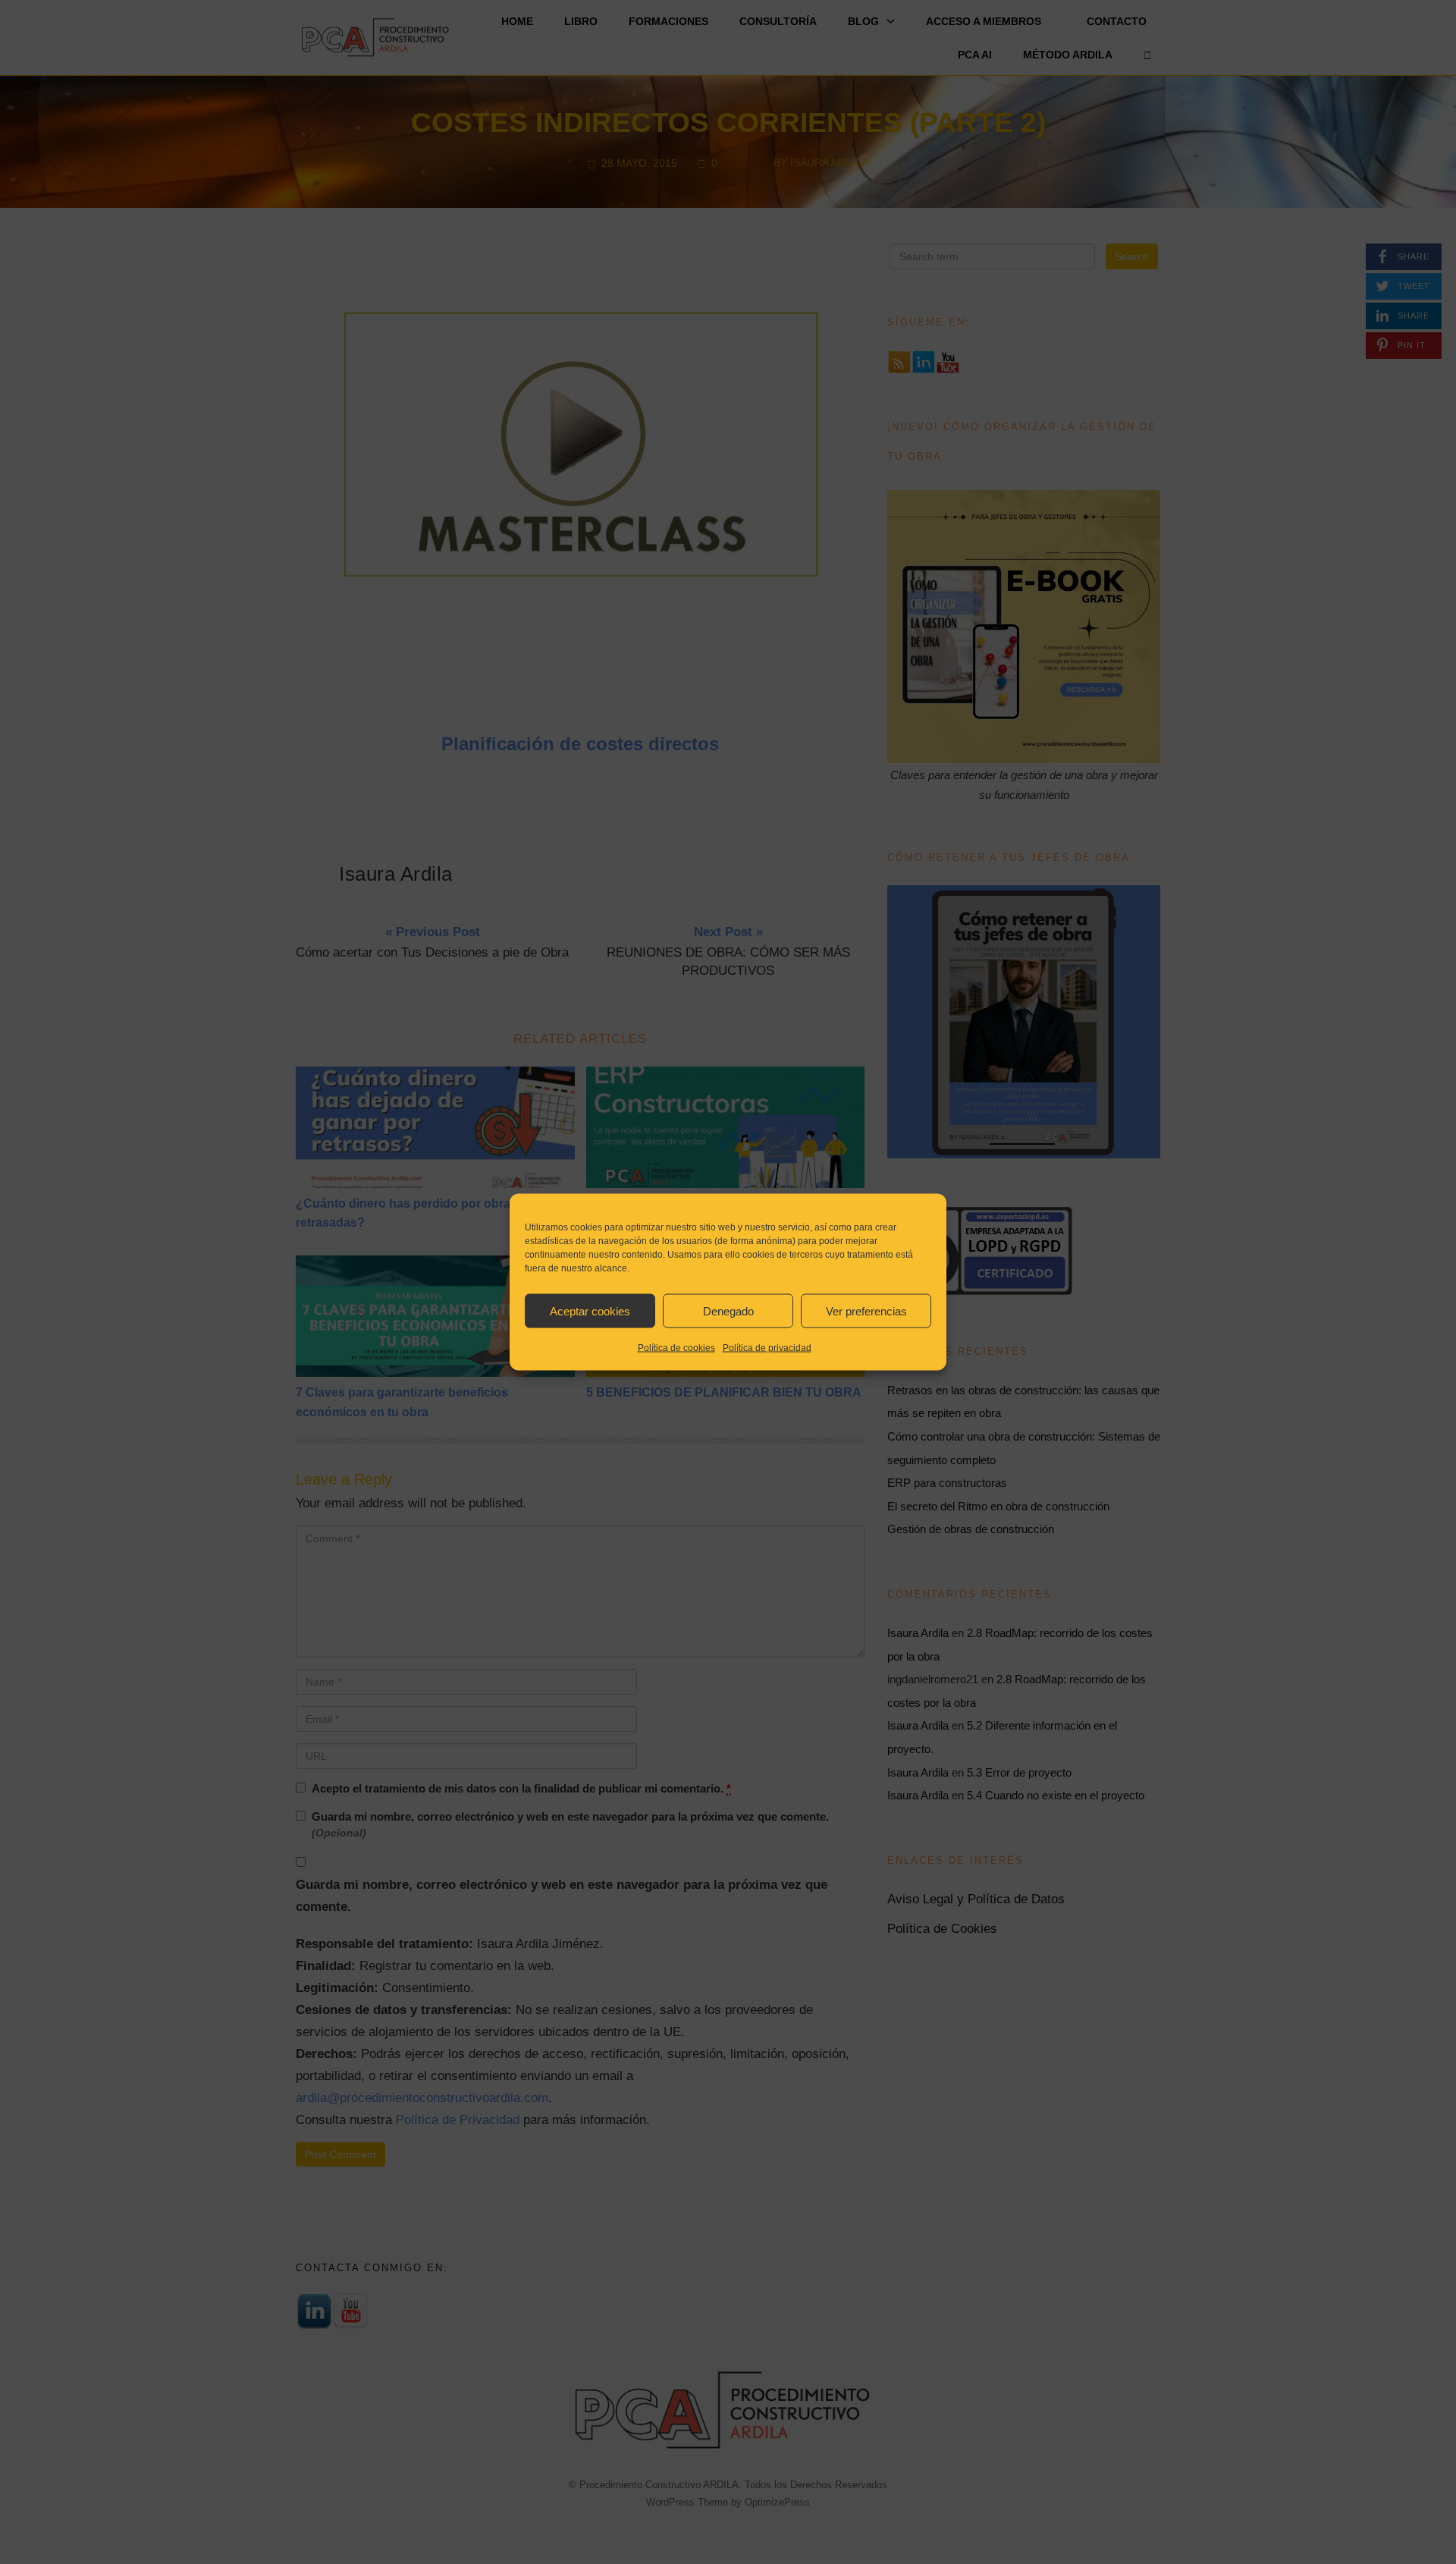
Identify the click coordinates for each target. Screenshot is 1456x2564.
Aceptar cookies (590, 1310)
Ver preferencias (866, 1310)
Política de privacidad (767, 1348)
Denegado (728, 1310)
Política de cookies (676, 1348)
